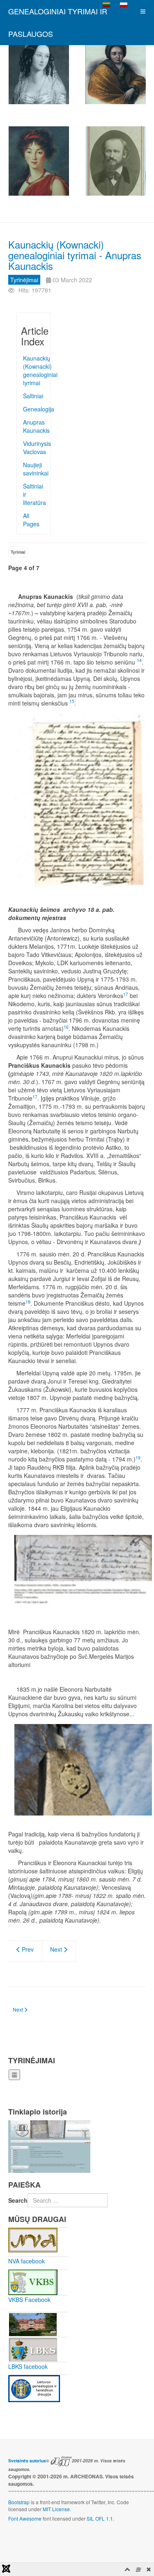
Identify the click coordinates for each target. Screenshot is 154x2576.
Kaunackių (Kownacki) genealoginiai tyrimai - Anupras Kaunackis (75, 255)
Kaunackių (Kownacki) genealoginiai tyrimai (35, 370)
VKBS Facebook (29, 2300)
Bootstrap (19, 2502)
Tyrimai (18, 552)
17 (126, 994)
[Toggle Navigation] (14, 2075)
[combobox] (68, 2200)
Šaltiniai (33, 396)
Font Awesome (25, 2518)
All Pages (31, 520)
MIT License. (57, 2509)
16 (66, 1027)
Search (18, 2200)
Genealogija (35, 409)
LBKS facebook (28, 2366)
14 (139, 660)
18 (28, 1302)
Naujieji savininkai (35, 469)
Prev (27, 1949)
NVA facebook (26, 2261)
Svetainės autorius (27, 2461)
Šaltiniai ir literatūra (34, 494)
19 (138, 1458)
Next (57, 1949)
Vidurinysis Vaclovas (35, 448)
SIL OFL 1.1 (100, 2518)
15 (72, 701)
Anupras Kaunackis (35, 426)
